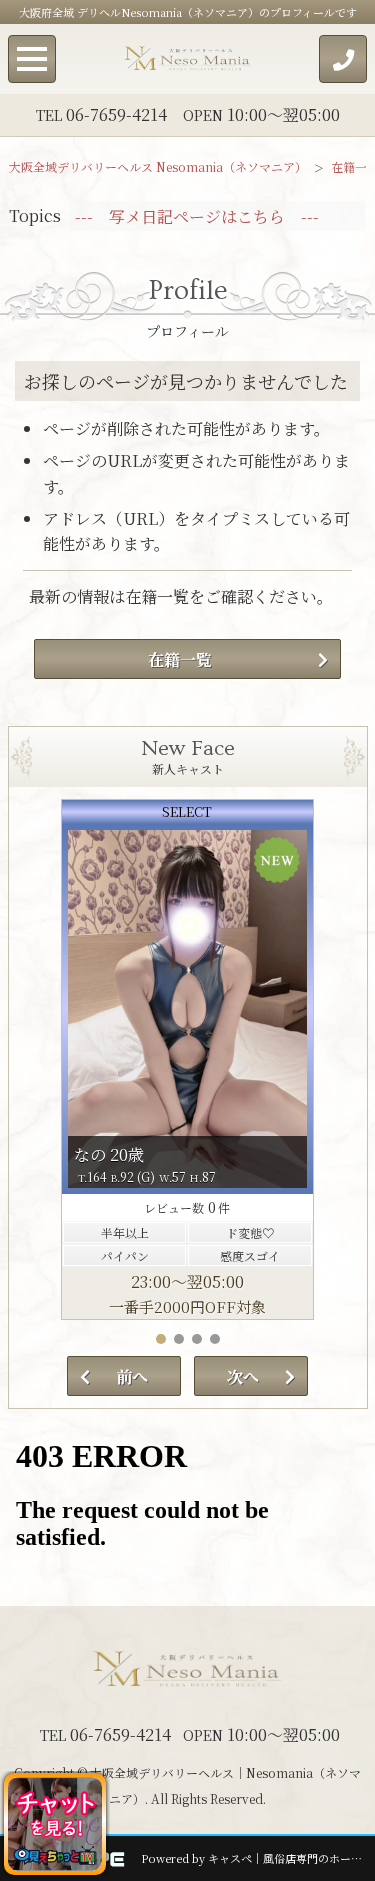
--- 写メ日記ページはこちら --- (197, 216)
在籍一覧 (180, 659)
